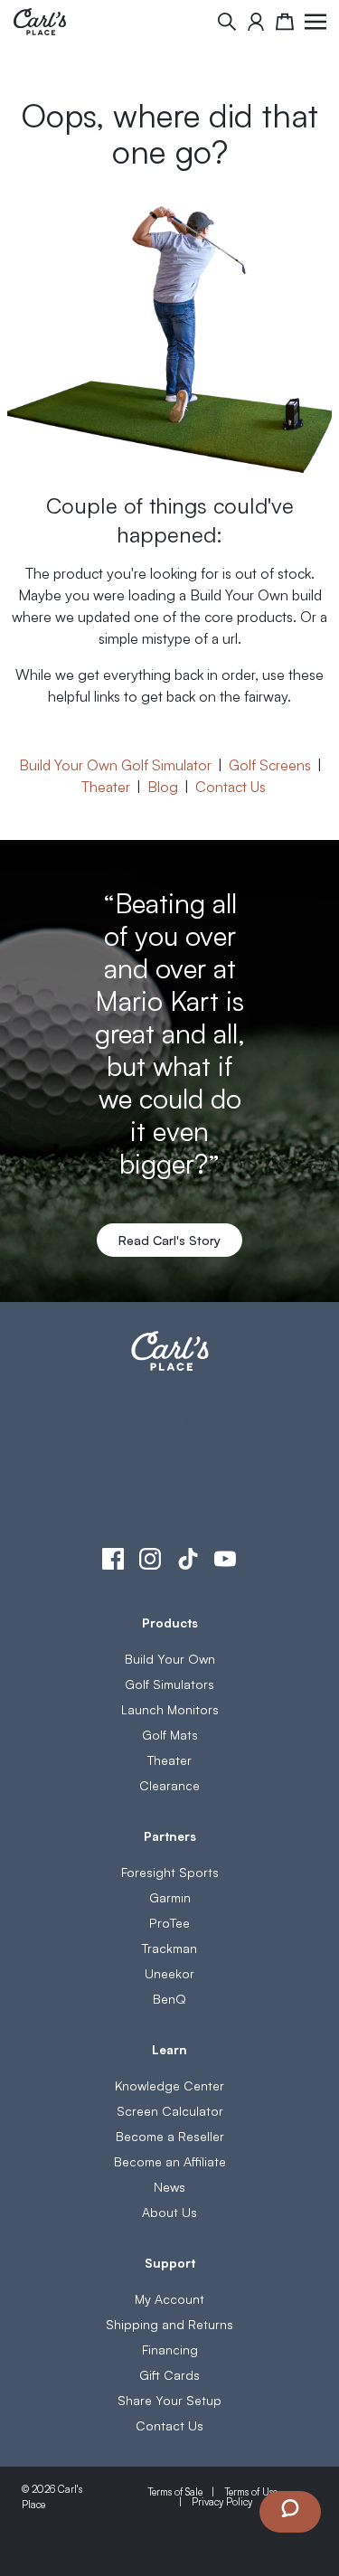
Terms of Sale (175, 2491)
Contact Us (231, 786)
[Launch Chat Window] (290, 2512)
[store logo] (40, 22)
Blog (163, 786)
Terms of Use (251, 2491)
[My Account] (256, 22)
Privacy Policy (222, 2501)
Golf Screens (270, 764)
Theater (106, 786)
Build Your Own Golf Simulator (115, 764)
